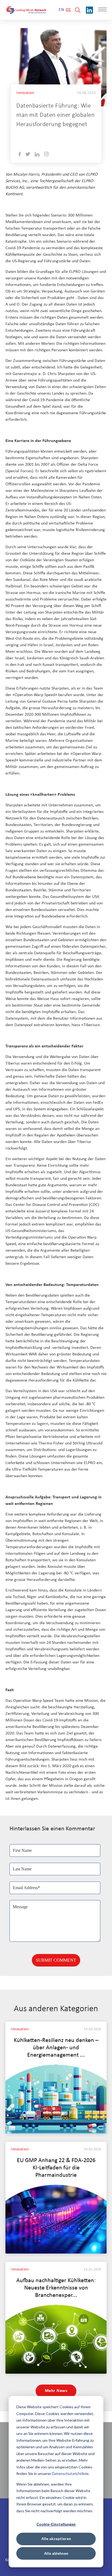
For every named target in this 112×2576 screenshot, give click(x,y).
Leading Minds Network (60, 137)
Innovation (25, 93)
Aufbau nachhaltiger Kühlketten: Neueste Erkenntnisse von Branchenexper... (56, 2288)
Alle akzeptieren (56, 2539)
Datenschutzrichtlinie (70, 2473)
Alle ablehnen (56, 2553)
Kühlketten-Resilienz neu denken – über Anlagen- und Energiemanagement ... (56, 2048)
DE (68, 10)
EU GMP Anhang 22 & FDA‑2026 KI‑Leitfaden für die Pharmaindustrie (56, 2168)
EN (61, 10)
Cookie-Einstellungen (56, 2524)
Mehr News (56, 2391)
